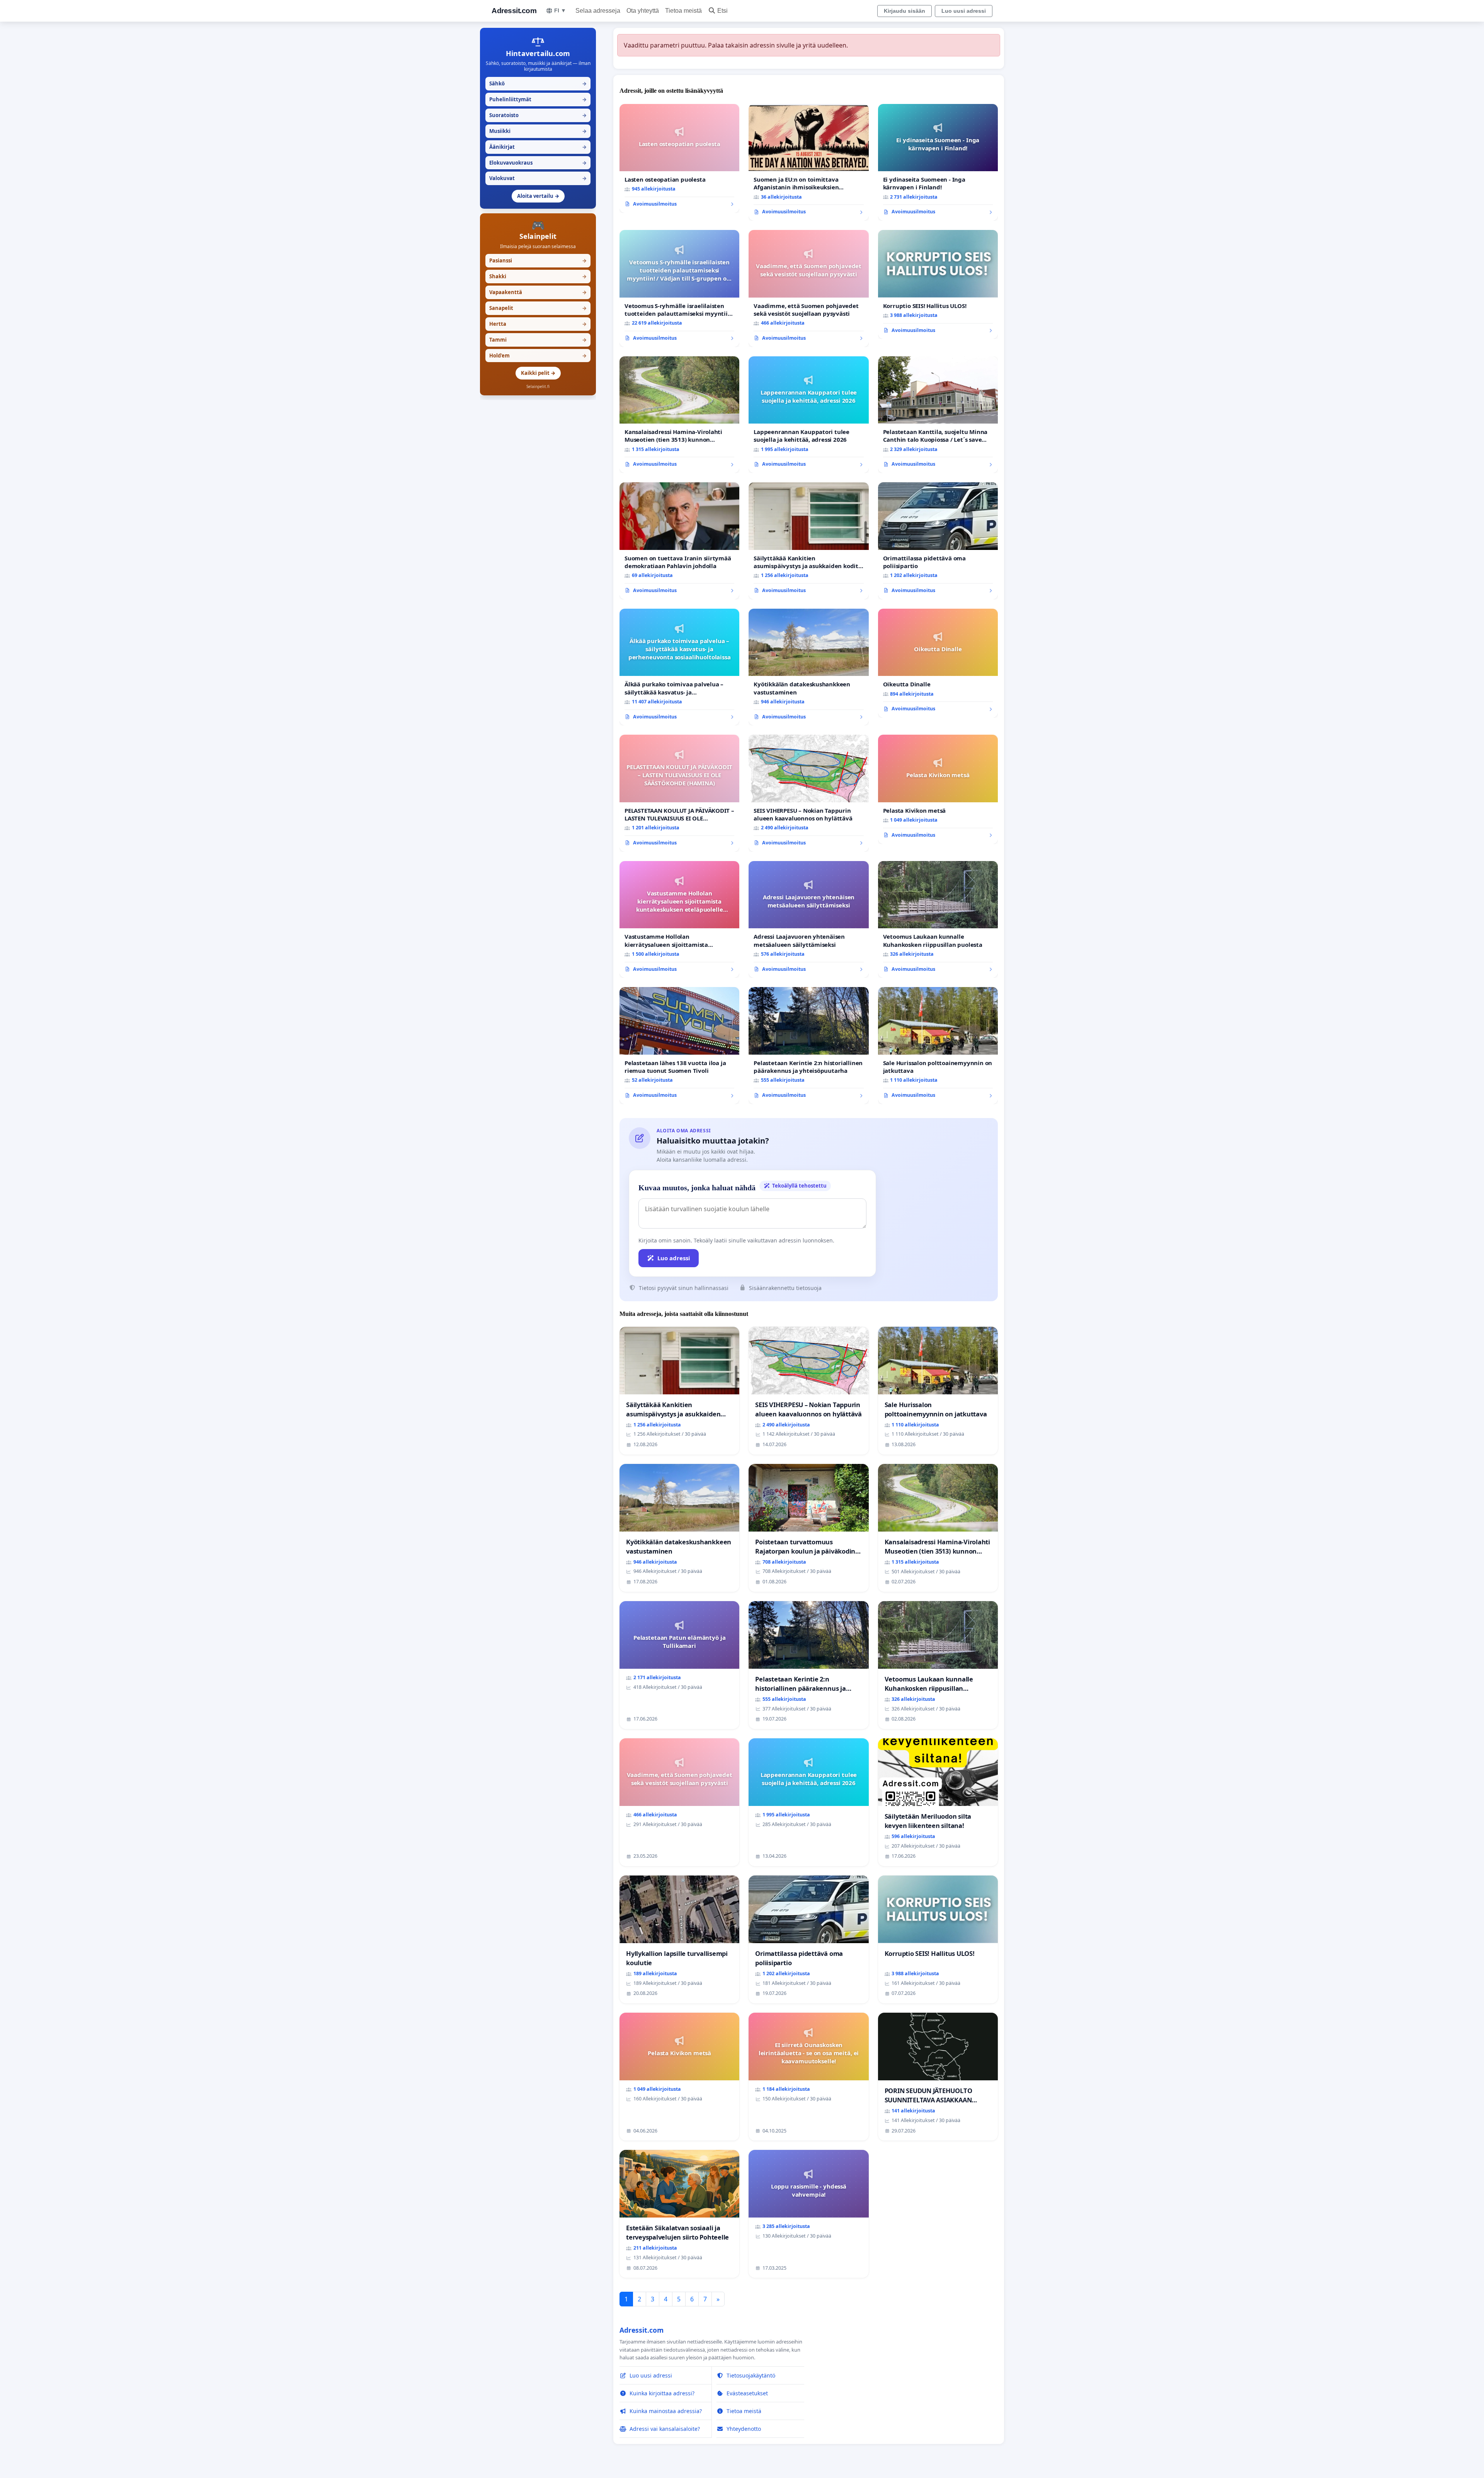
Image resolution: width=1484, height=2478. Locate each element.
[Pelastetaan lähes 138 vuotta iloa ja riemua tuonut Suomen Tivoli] (679, 1046)
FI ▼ (560, 10)
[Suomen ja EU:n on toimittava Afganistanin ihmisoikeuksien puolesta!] (808, 163)
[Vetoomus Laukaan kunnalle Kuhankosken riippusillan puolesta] (938, 920)
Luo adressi (674, 1258)
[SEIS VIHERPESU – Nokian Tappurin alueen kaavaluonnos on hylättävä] (808, 793)
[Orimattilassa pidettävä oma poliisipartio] (938, 541)
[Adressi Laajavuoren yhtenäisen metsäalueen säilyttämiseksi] (808, 920)
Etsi (722, 11)
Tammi (538, 340)
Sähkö (538, 83)
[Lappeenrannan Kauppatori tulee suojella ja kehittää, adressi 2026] (808, 415)
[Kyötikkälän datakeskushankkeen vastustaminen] (808, 667)
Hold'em (538, 356)
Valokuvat (538, 178)
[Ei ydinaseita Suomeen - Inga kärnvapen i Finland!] (938, 163)
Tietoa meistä (683, 11)
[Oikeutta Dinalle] (938, 663)
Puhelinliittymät (538, 99)
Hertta (538, 324)
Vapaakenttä (538, 292)
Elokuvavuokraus (538, 163)
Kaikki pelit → (538, 373)
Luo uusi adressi (964, 11)
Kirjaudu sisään (905, 11)
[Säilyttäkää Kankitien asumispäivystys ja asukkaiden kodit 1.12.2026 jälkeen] (808, 541)
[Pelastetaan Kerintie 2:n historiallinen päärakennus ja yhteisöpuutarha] (808, 1046)
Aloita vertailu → (538, 196)
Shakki (538, 276)
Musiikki (538, 131)
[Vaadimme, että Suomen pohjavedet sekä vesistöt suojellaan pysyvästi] (808, 288)
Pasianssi (538, 260)
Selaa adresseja (598, 11)
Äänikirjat (538, 147)
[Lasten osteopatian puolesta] (679, 158)
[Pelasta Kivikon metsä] (938, 789)
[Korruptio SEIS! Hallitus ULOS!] (938, 284)
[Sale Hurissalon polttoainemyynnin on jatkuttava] (938, 1046)
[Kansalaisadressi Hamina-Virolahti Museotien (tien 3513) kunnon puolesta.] (679, 415)
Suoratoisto (538, 115)
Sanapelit (538, 308)
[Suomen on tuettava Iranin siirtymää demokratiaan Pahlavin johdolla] (679, 541)
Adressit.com (514, 11)
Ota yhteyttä (643, 11)
